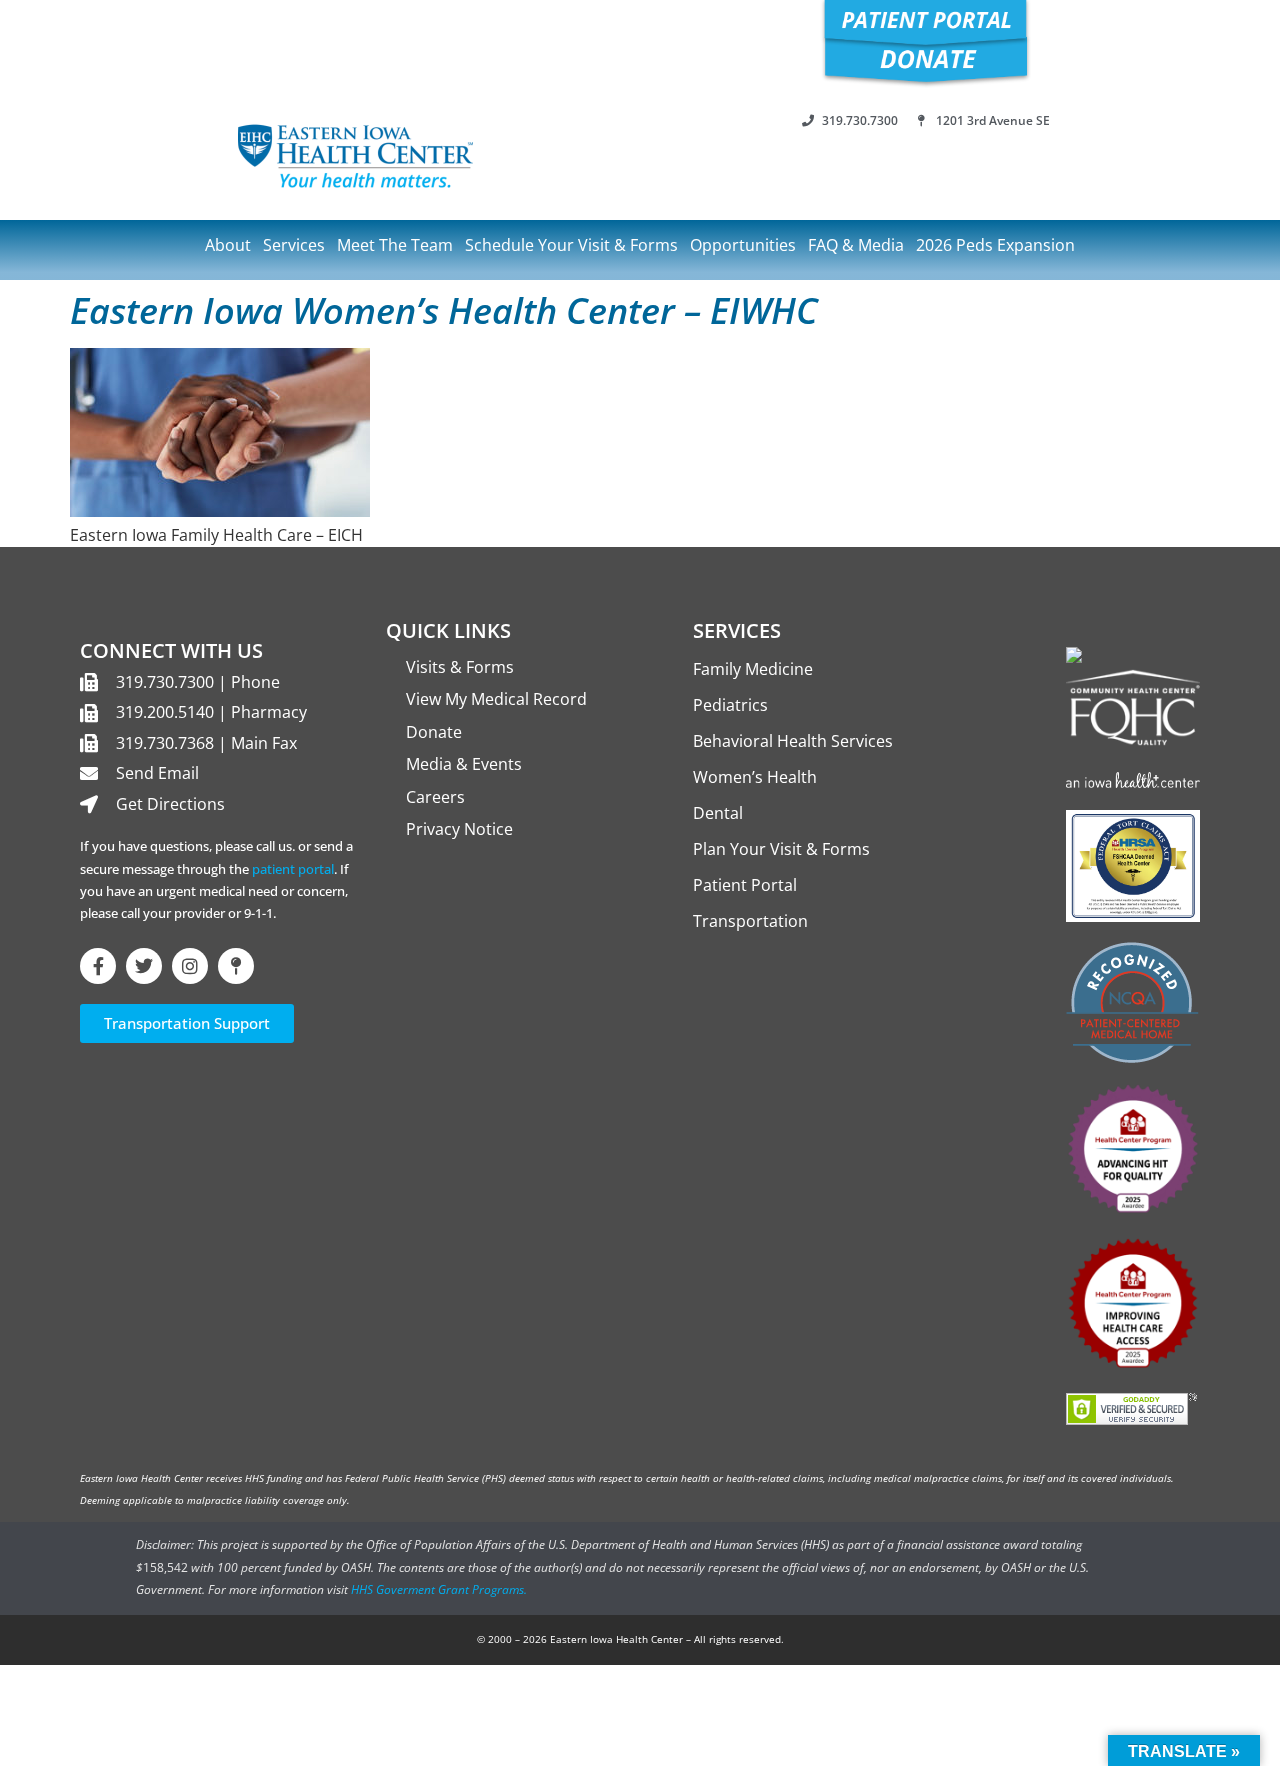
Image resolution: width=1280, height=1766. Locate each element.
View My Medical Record (496, 699)
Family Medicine (753, 669)
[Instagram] (190, 966)
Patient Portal (745, 885)
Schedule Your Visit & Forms (571, 245)
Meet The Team (395, 245)
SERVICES (737, 630)
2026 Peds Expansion (995, 245)
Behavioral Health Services (793, 741)
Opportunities (743, 245)
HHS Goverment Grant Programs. (439, 1589)
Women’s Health (755, 777)
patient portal (293, 869)
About (228, 245)
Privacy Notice (459, 829)
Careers (435, 797)
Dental (718, 813)
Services (294, 245)
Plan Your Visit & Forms (781, 849)
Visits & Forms (460, 667)
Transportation (750, 921)
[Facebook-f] (98, 966)
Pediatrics (730, 705)
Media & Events (464, 764)
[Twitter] (144, 966)
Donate (434, 732)
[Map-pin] (236, 966)
